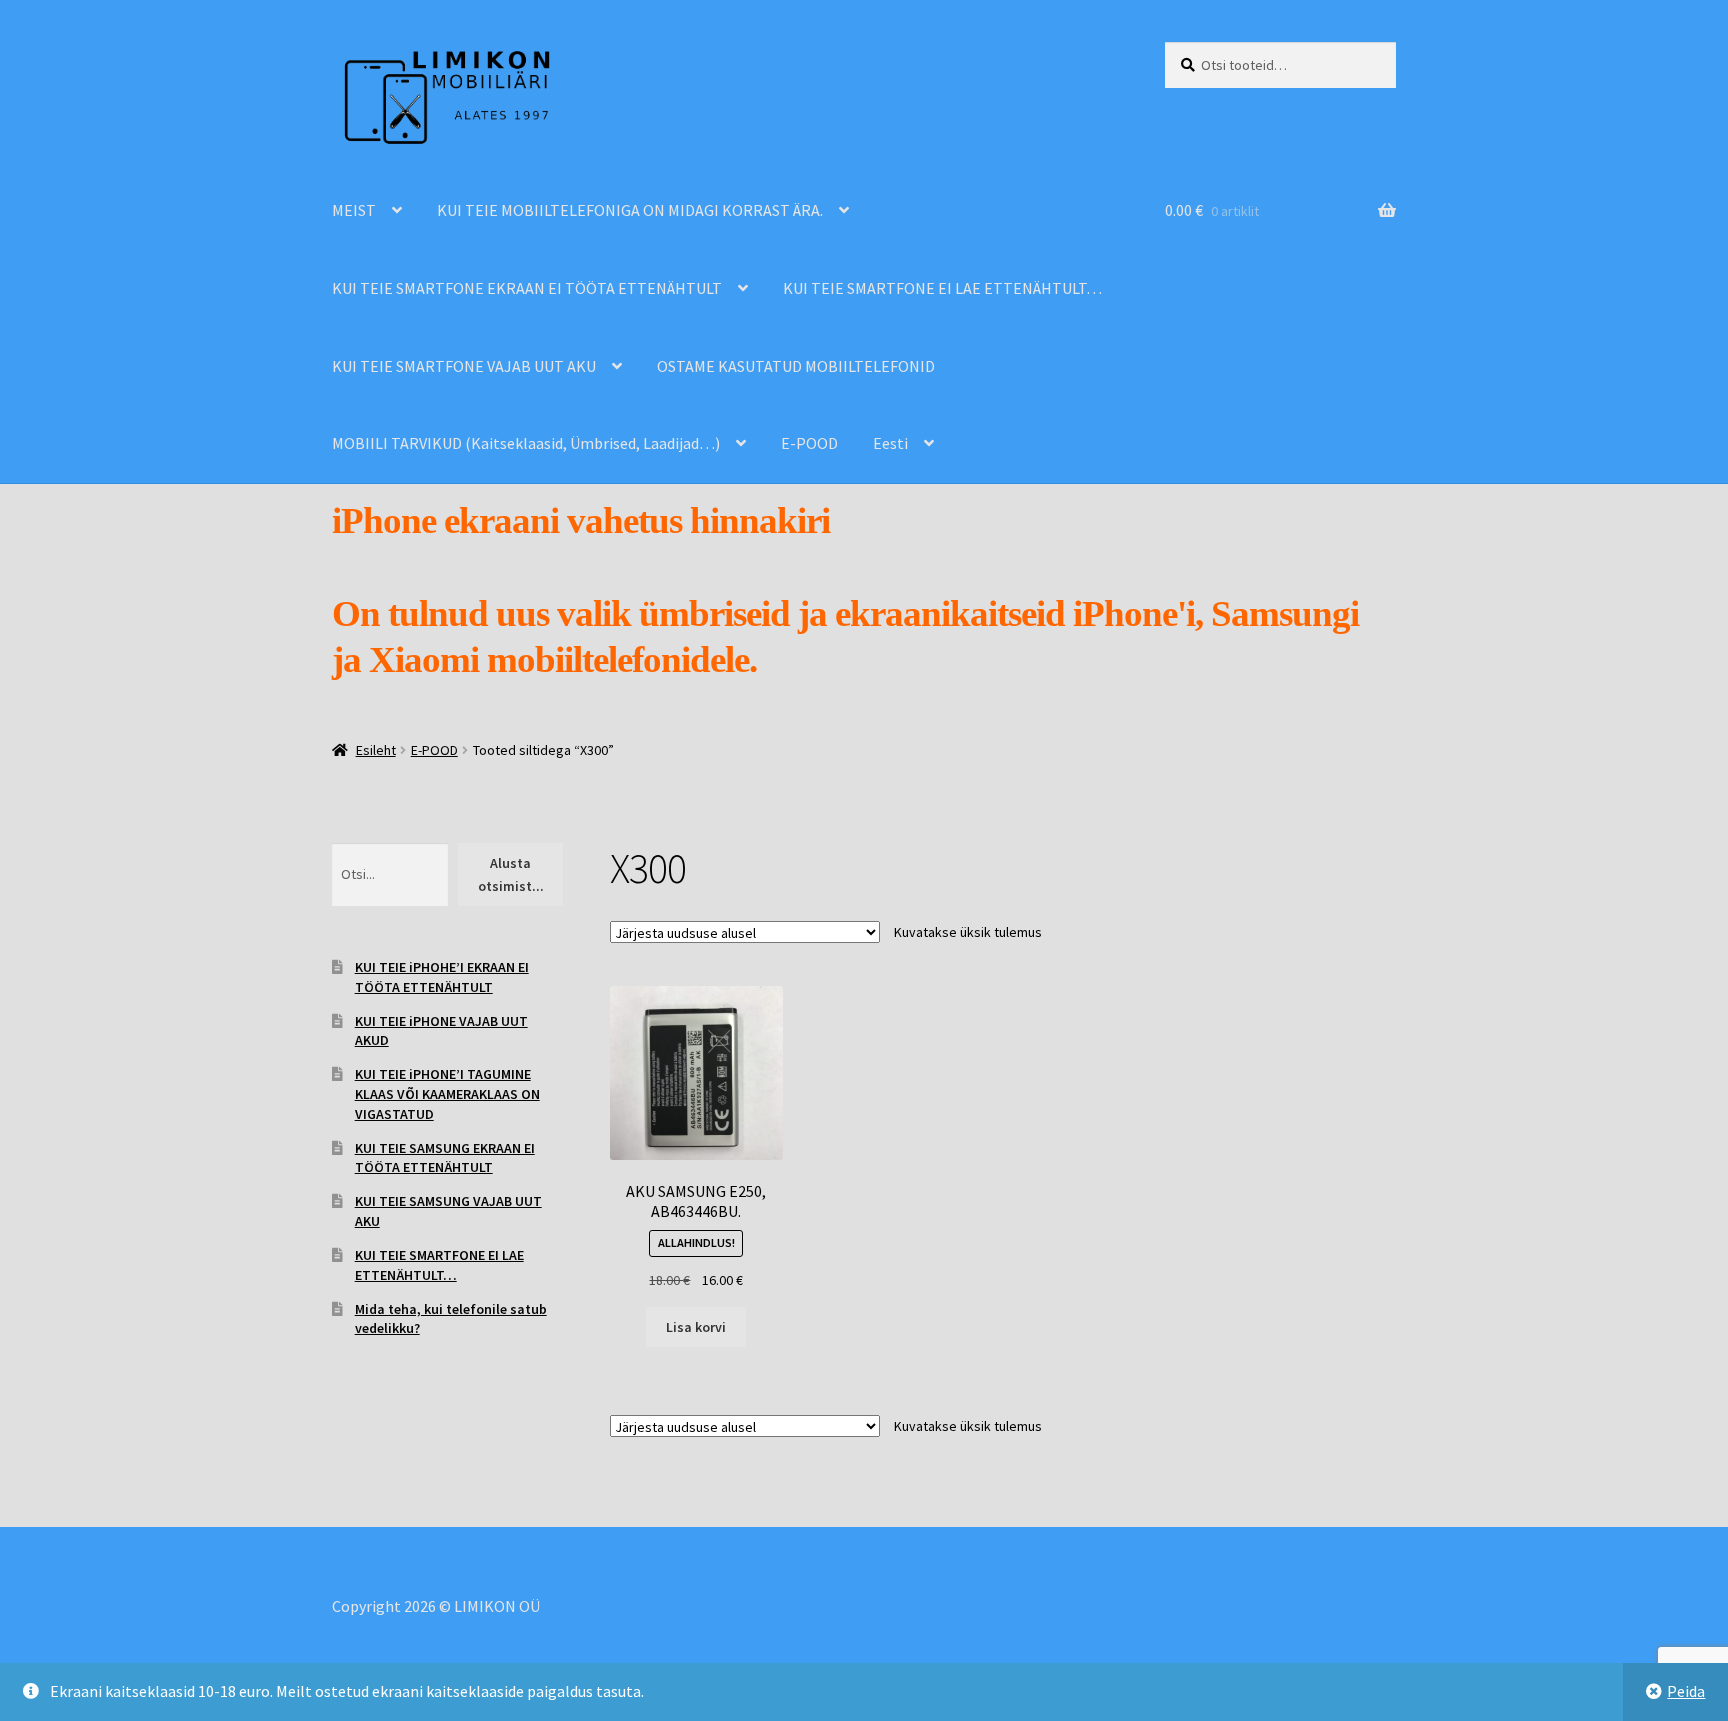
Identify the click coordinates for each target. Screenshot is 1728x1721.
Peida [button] (1686, 1691)
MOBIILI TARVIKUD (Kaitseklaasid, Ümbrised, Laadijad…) (526, 443)
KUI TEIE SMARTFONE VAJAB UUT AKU (464, 366)
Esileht (376, 750)
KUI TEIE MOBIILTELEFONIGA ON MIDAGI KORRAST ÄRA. (630, 210)
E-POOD (809, 443)
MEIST (354, 210)
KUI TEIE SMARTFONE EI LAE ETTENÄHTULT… (942, 288)
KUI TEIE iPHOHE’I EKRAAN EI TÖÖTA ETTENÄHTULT (442, 977)
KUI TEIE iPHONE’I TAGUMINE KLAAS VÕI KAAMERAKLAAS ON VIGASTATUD (447, 1094)
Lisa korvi (696, 1327)
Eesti (890, 443)
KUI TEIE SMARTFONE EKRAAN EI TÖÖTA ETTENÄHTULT (527, 288)
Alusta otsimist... (511, 874)
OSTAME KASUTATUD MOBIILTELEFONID (796, 366)
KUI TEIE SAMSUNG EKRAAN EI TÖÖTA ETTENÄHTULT (445, 1158)
